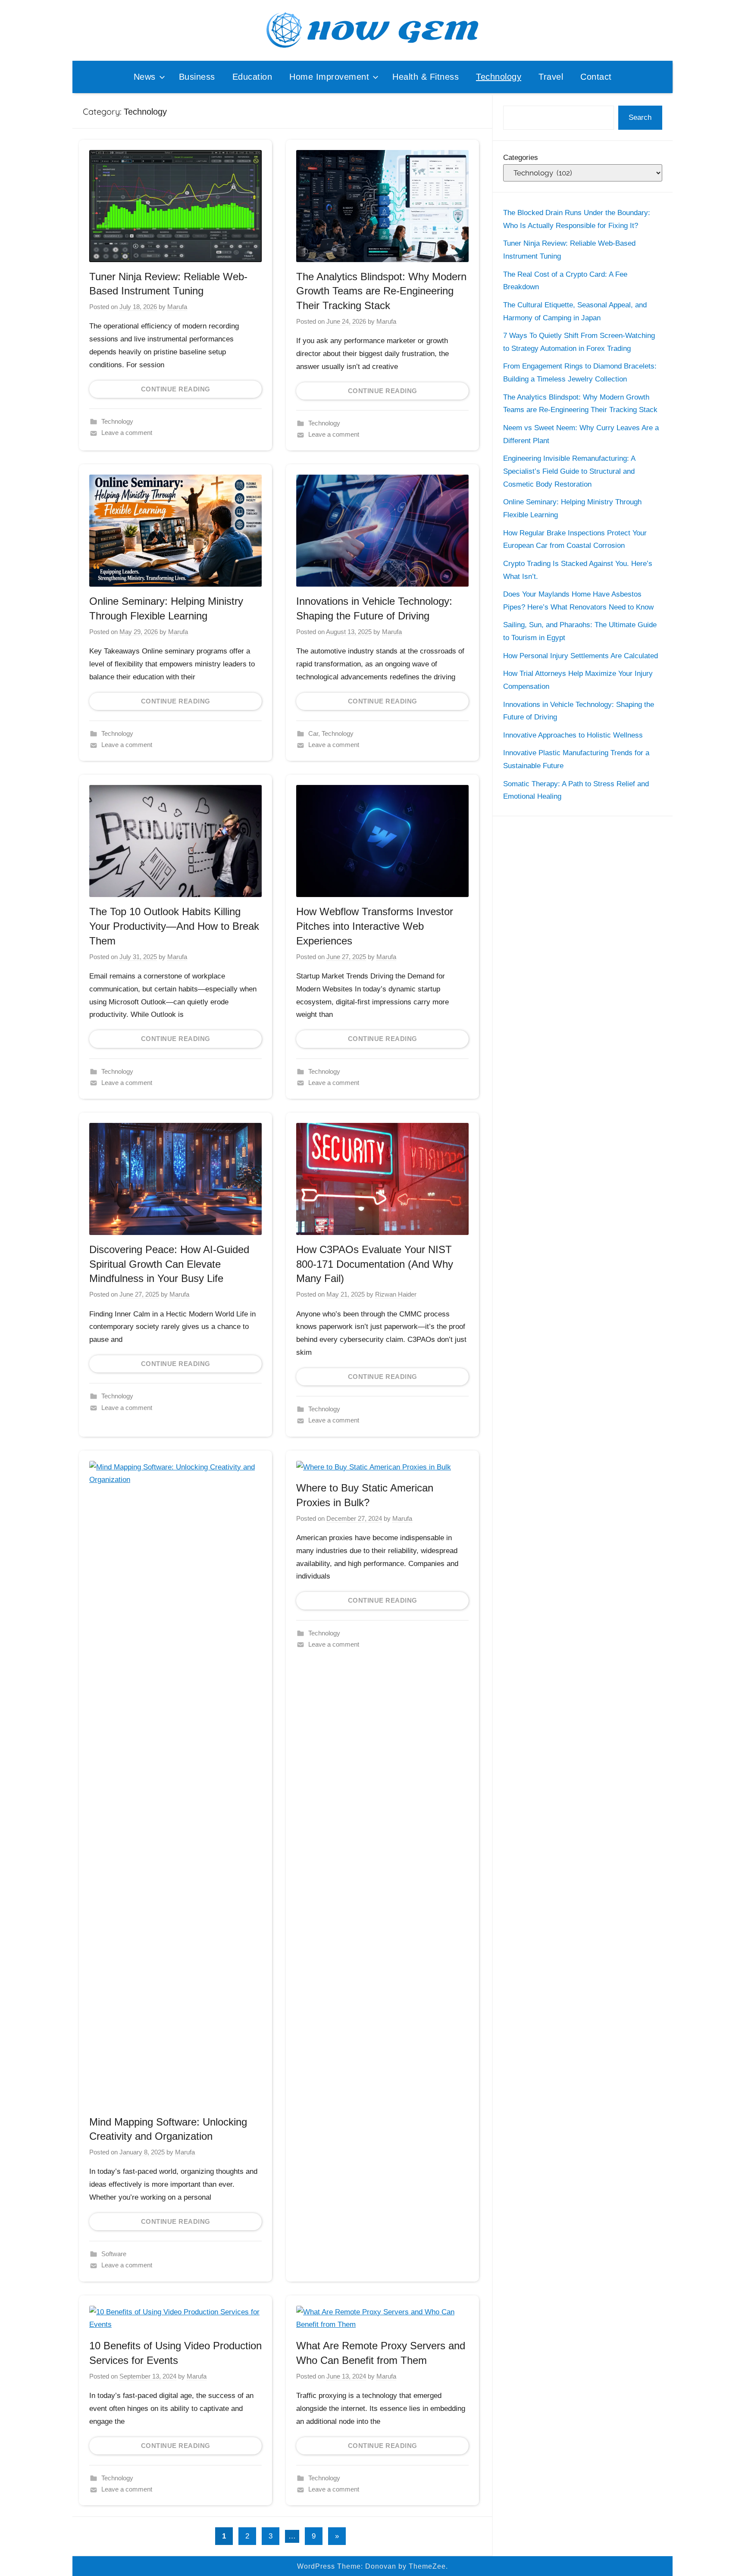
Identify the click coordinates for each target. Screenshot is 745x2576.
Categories (521, 158)
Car (313, 733)
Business (197, 77)
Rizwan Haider (396, 1294)
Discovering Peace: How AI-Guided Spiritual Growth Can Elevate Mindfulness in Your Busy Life (169, 1264)
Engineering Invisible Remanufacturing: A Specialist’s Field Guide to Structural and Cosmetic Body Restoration (569, 471)
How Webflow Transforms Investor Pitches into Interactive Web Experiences (375, 926)
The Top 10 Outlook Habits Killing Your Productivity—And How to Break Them (174, 926)
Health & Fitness (426, 77)
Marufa (177, 307)
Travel (551, 77)
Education (252, 77)
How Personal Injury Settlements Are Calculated (581, 656)
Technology (499, 77)
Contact (596, 77)
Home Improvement (329, 77)
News (145, 77)
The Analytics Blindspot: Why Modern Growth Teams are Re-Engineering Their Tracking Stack (381, 291)
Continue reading (176, 389)
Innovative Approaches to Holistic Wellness (573, 735)
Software (114, 2254)
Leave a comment (127, 433)
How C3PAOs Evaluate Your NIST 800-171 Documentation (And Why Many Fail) (375, 1264)
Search (640, 117)
